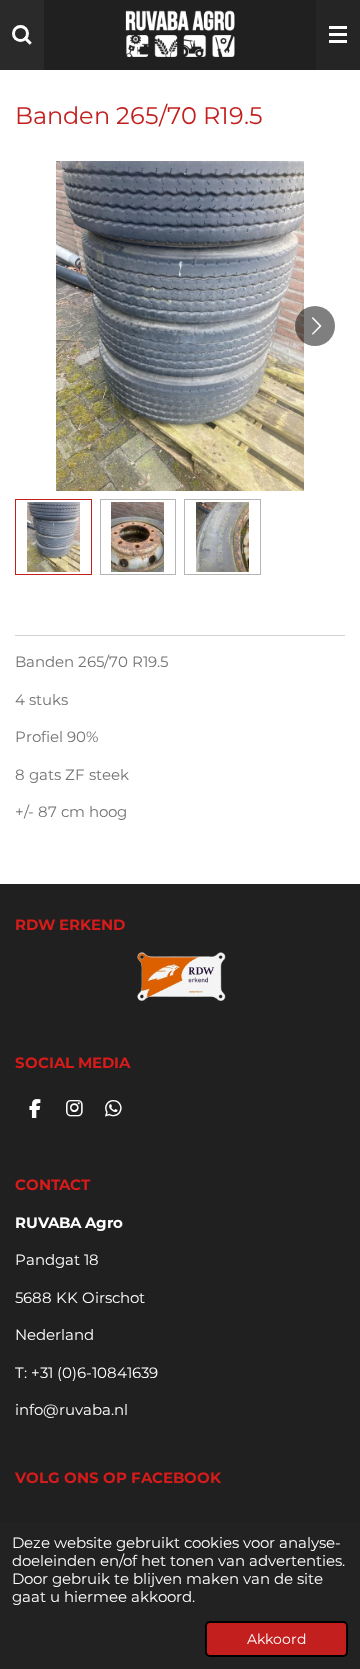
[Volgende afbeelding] (315, 326)
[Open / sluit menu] (338, 35)
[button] (53, 537)
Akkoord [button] (276, 1639)
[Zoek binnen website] (22, 35)
